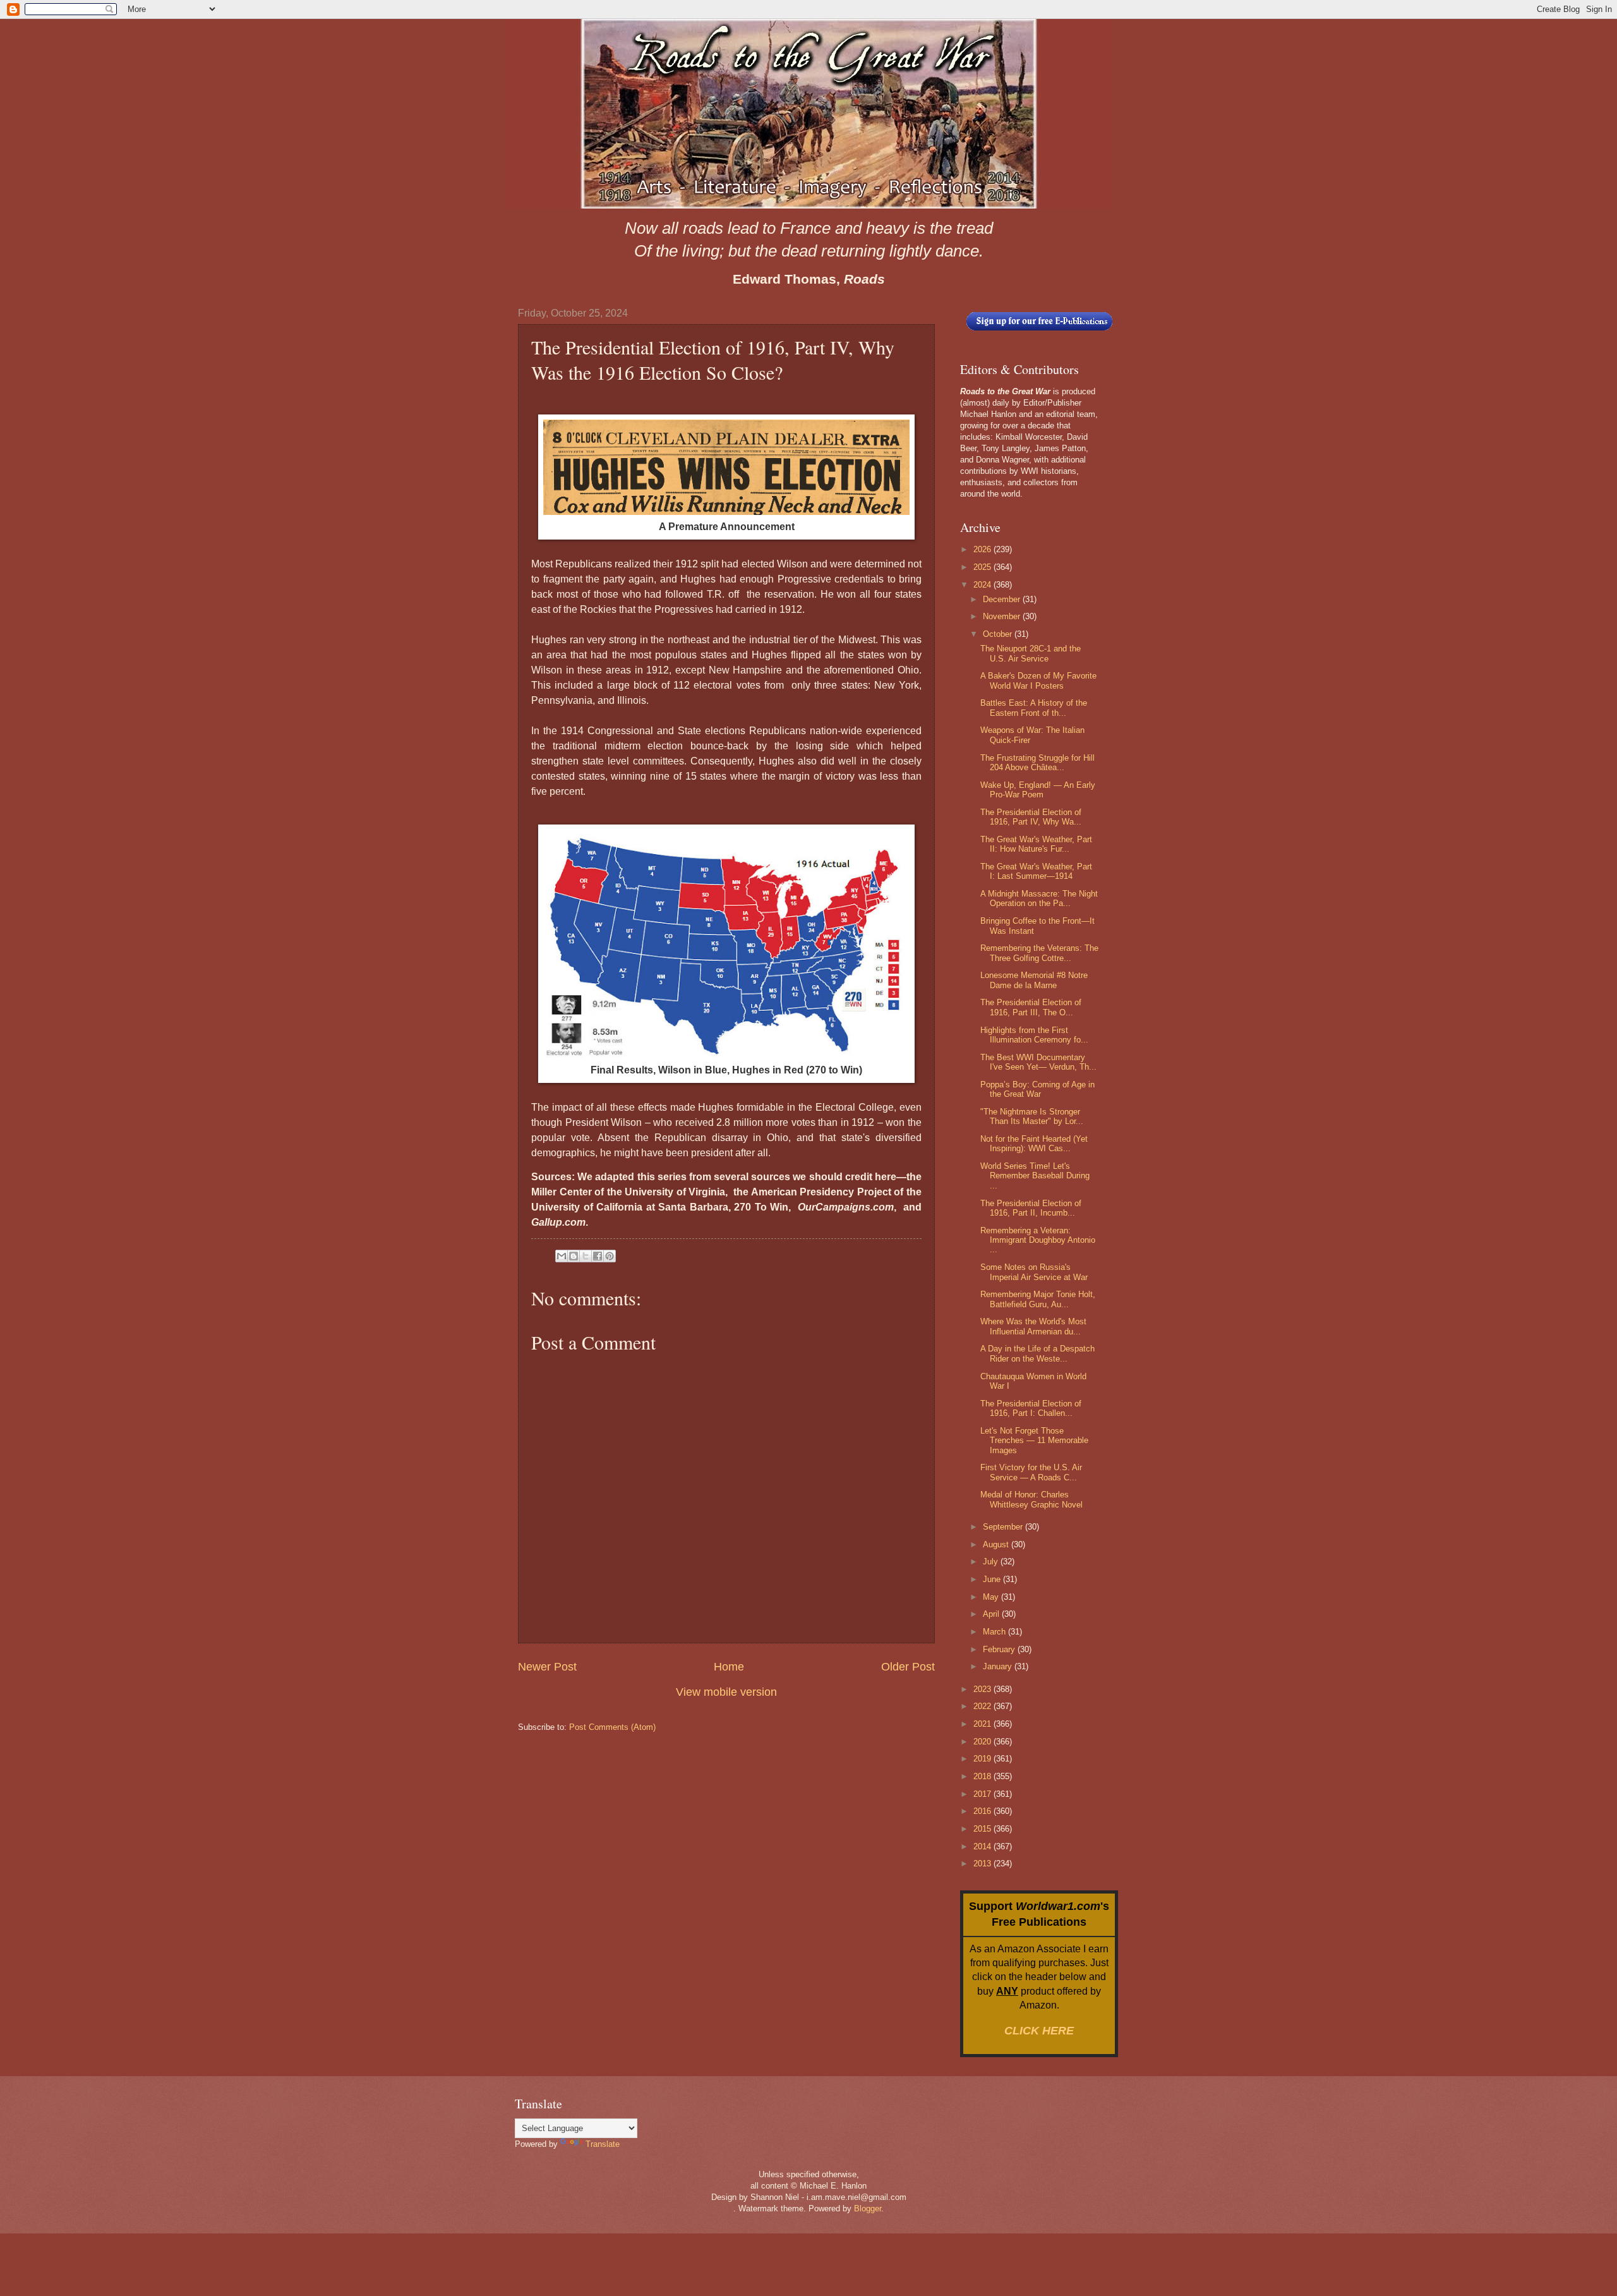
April (992, 1614)
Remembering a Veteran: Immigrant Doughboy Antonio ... (1038, 1240)
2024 (983, 585)
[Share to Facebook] (598, 1256)
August (997, 1544)
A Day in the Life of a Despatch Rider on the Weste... (1037, 1353)
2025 (983, 567)
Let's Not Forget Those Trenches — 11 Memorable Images (1034, 1441)
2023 (983, 1689)
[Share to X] (586, 1256)
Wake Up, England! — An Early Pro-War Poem (1038, 790)
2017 (983, 1794)
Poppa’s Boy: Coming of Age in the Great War (1037, 1089)
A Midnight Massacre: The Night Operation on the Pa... (1039, 898)
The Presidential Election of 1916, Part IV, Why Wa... (1031, 817)
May (992, 1597)
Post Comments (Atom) (612, 1727)
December (1003, 599)
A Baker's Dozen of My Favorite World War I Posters (1038, 680)
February (1000, 1649)
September (1004, 1527)
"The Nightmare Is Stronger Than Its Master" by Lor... (1032, 1116)
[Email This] (562, 1256)
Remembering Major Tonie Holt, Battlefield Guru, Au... (1038, 1299)
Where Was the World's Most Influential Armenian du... (1033, 1326)
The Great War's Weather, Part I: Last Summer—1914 (1036, 871)
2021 (983, 1724)
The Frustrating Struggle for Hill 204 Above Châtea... (1037, 763)
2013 (983, 1864)
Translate (603, 2144)
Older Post (908, 1667)
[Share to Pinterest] (610, 1256)
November (1003, 616)
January (999, 1666)
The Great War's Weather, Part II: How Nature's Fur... (1036, 844)
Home (729, 1667)
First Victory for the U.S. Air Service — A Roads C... (1031, 1472)
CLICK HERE (1039, 2031)
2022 (983, 1706)
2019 (983, 1759)
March (995, 1632)
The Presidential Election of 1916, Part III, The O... (1031, 1007)
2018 (983, 1776)
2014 (983, 1846)
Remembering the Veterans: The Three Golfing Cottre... (1039, 953)
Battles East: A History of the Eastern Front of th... (1034, 708)
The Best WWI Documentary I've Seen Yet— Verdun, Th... (1038, 1062)
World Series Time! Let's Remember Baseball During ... (1035, 1176)
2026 (983, 549)
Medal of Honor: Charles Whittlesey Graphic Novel (1031, 1499)
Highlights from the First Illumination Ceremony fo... (1034, 1035)
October (999, 634)
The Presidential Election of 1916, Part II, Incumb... (1031, 1208)
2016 (983, 1811)
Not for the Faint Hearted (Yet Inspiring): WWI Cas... (1034, 1144)
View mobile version (726, 1692)
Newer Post (547, 1667)
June (993, 1579)
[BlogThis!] (574, 1256)
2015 (983, 1829)
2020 (983, 1742)
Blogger (868, 2208)
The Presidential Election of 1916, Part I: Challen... (1031, 1408)
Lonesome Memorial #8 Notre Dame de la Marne (1034, 980)
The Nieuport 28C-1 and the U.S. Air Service (1031, 653)
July (992, 1562)
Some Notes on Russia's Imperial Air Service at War (1034, 1272)
